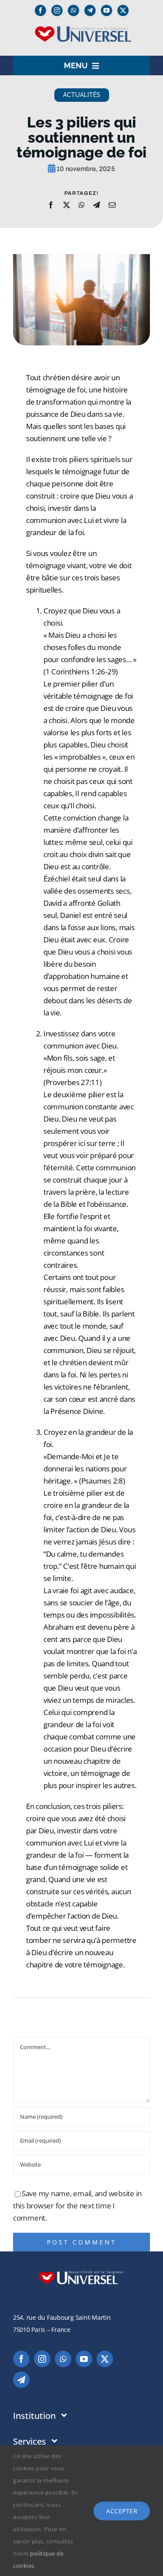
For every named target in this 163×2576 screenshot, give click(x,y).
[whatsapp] (73, 10)
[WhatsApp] (82, 205)
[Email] (112, 205)
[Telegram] (90, 10)
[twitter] (123, 10)
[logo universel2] (81, 29)
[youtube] (106, 10)
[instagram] (57, 10)
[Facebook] (51, 205)
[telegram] (21, 2380)
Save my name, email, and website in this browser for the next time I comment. (77, 2206)
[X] (67, 205)
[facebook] (40, 10)
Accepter (122, 2511)
